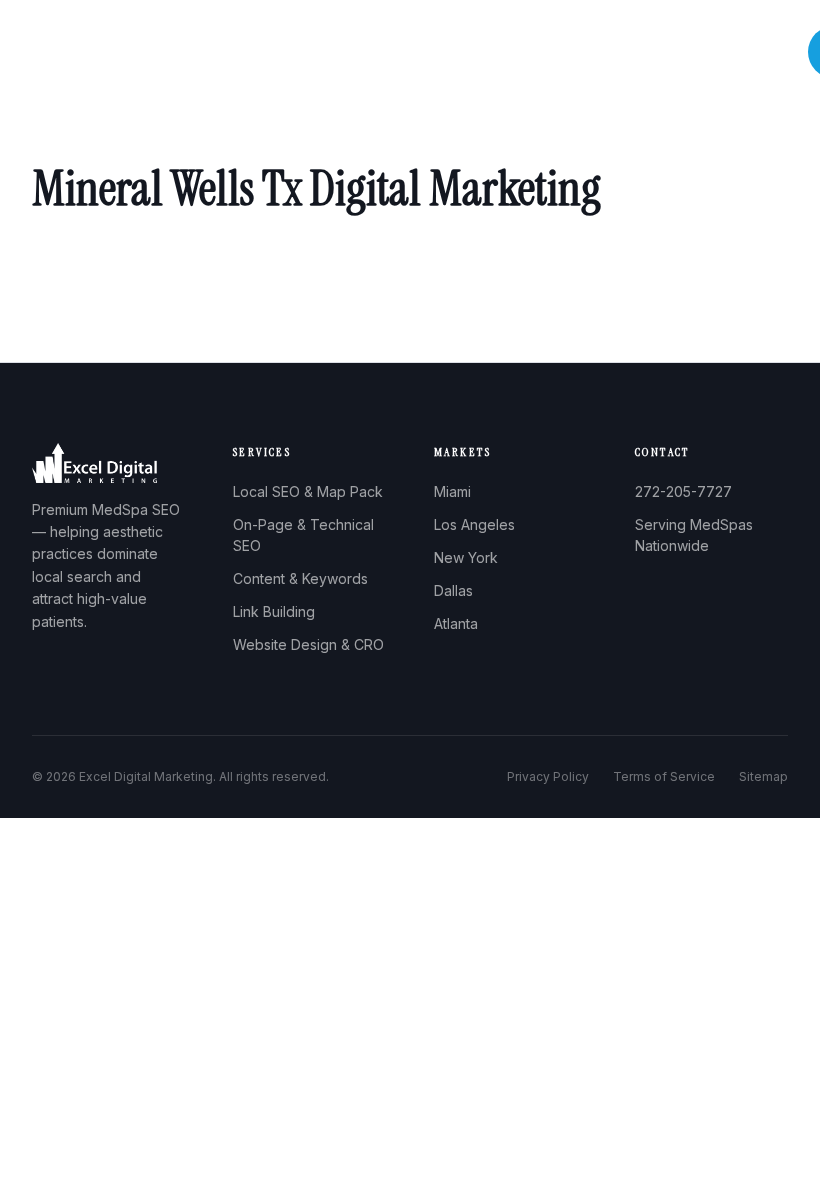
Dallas (453, 590)
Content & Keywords (300, 578)
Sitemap (763, 776)
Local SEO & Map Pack (308, 491)
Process (529, 52)
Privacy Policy (548, 776)
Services (447, 52)
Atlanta (456, 623)
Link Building (274, 611)
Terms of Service (664, 776)
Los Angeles (474, 524)
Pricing (681, 52)
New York (466, 557)
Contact (756, 52)
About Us (361, 52)
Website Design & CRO (308, 644)
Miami (452, 491)
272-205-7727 (683, 491)
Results (607, 52)
